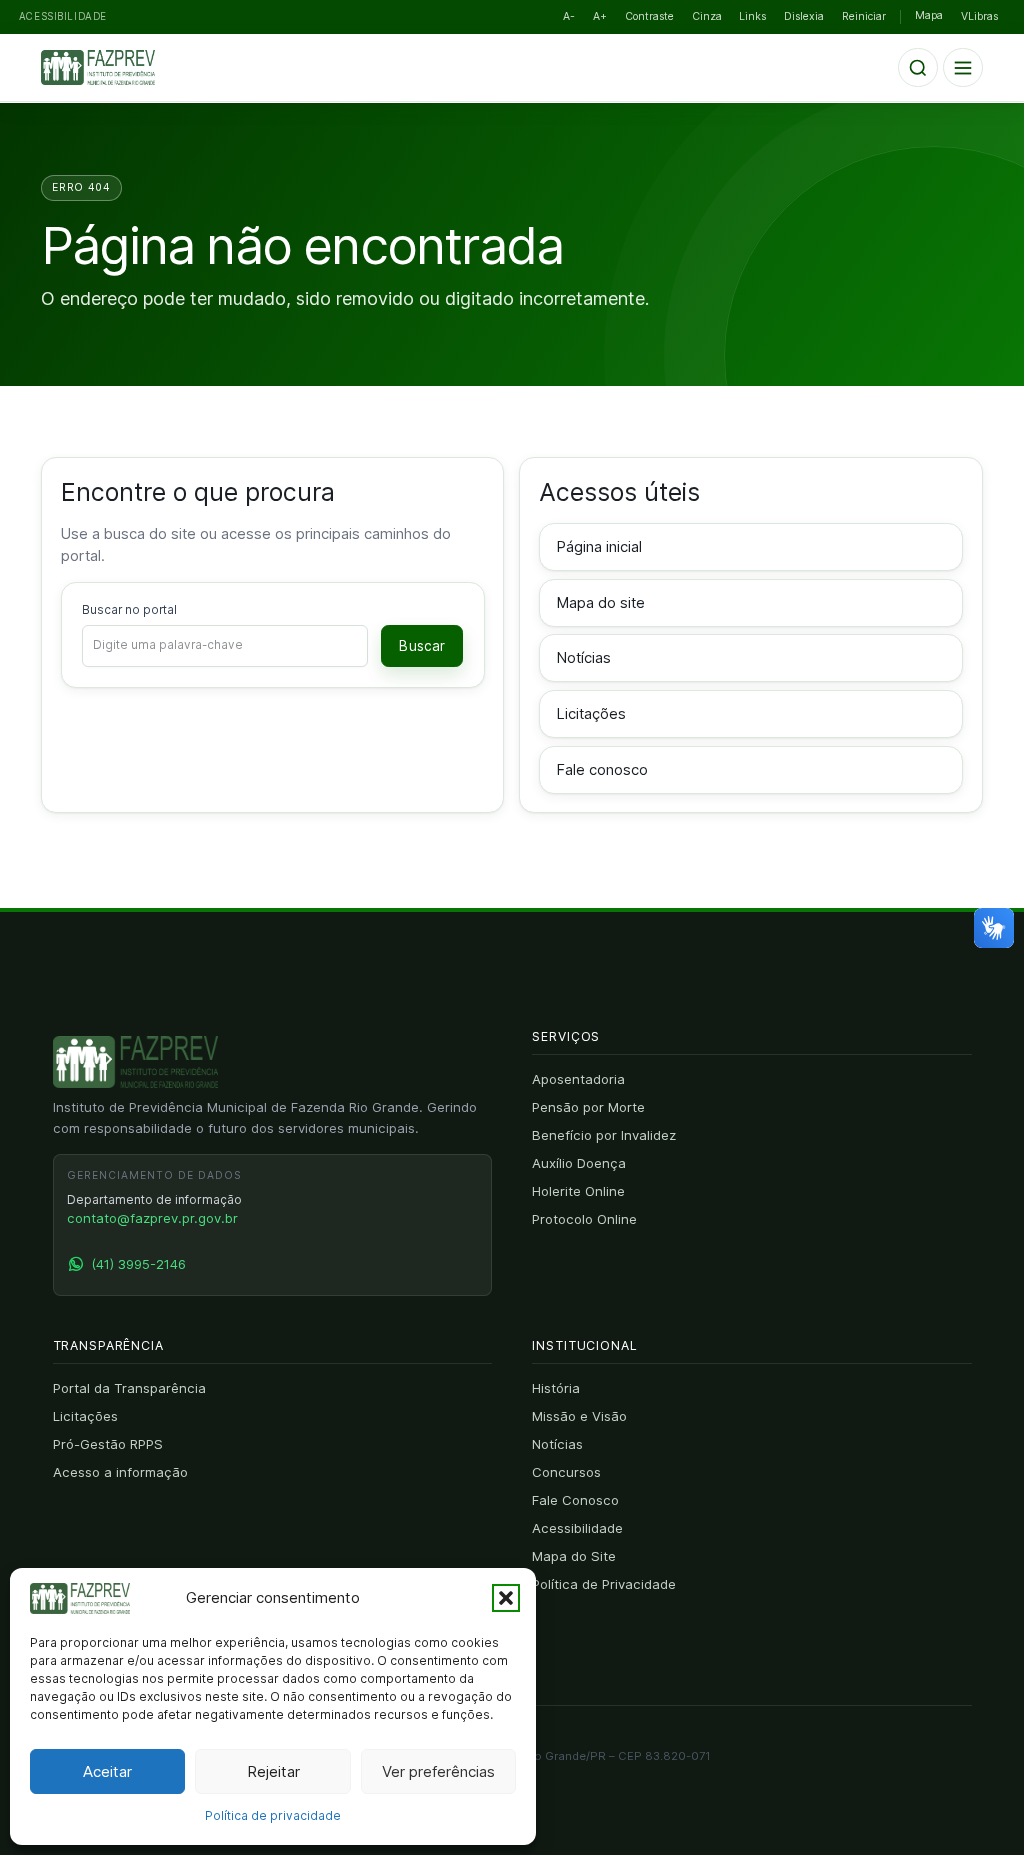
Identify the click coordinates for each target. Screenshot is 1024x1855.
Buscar (422, 646)
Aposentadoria (578, 1079)
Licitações (591, 714)
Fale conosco (602, 770)
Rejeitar (273, 1771)
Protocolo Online (584, 1219)
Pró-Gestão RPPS (108, 1444)
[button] (506, 1598)
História (556, 1388)
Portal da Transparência (129, 1388)
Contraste (649, 16)
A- (569, 16)
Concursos (566, 1472)
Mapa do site (601, 603)
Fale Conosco (575, 1500)
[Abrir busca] (918, 68)
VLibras (979, 16)
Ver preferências (438, 1771)
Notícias (584, 658)
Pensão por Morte (588, 1107)
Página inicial (599, 547)
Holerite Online (578, 1191)
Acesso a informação (120, 1472)
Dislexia (804, 16)
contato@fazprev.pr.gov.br (152, 1218)
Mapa (929, 15)
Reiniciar (864, 16)
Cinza (707, 16)
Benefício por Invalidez (604, 1135)
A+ (600, 16)
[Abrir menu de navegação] (963, 68)
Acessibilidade (577, 1528)
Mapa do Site (574, 1556)
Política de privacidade (273, 1815)
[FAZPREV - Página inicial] (135, 1062)
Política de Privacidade (604, 1584)
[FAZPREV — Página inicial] (113, 68)
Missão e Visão (579, 1416)
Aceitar (107, 1771)
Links (752, 16)
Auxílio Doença (579, 1163)
